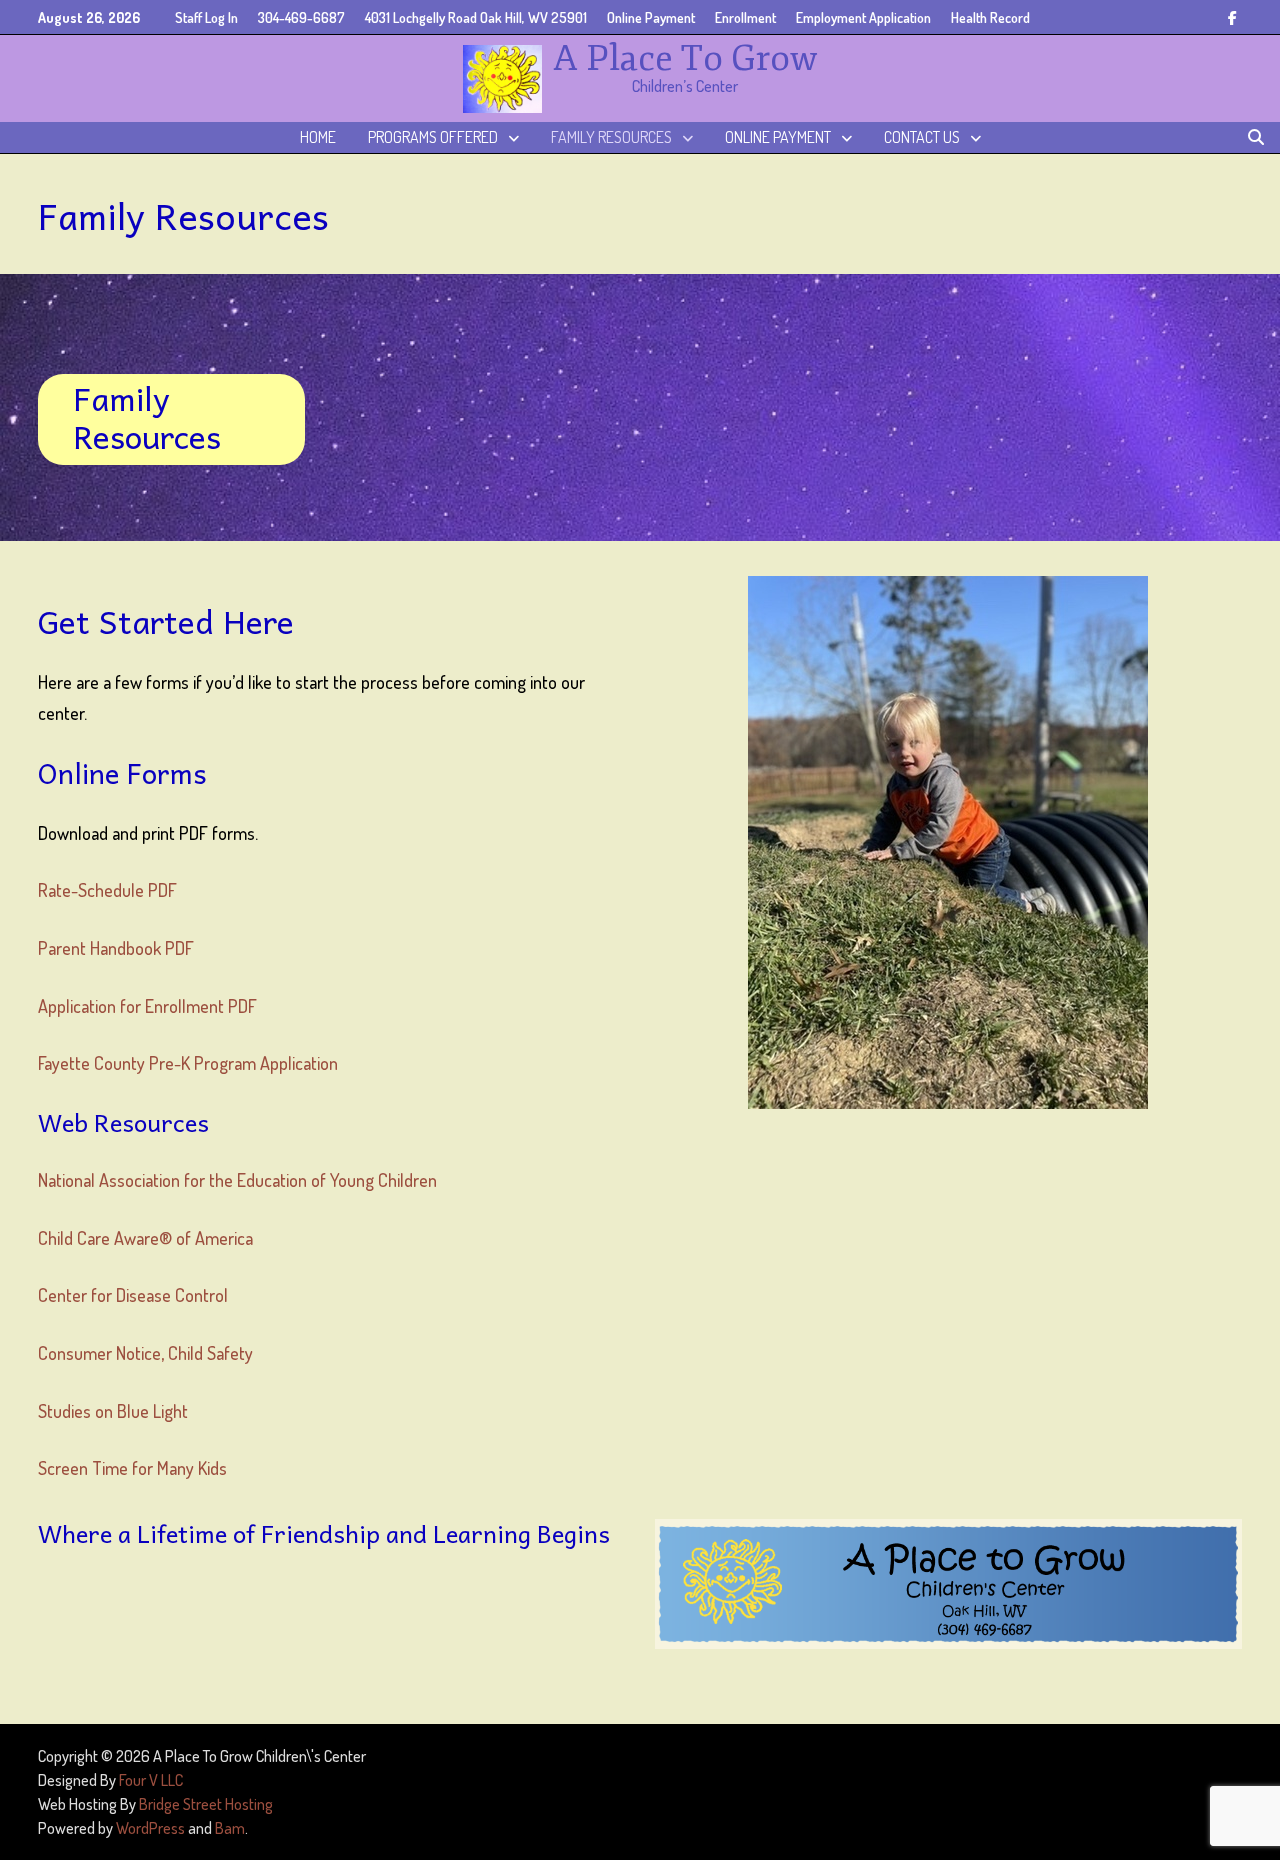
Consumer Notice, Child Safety (145, 1353)
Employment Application (863, 17)
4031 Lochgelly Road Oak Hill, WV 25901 (476, 17)
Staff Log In (206, 17)
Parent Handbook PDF (116, 948)
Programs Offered (433, 137)
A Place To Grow (685, 58)
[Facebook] (1232, 16)
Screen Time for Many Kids (132, 1468)
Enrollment (745, 17)
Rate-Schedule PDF (107, 890)
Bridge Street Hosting (206, 1804)
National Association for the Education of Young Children (237, 1180)
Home (318, 137)
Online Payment (651, 17)
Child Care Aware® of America (145, 1238)
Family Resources (611, 137)
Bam (230, 1828)
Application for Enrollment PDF (147, 1006)
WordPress (150, 1828)
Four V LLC (151, 1780)
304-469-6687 (301, 17)
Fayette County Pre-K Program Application (188, 1063)
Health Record (990, 17)
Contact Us (922, 137)
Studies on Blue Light (113, 1411)
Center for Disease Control (135, 1295)
